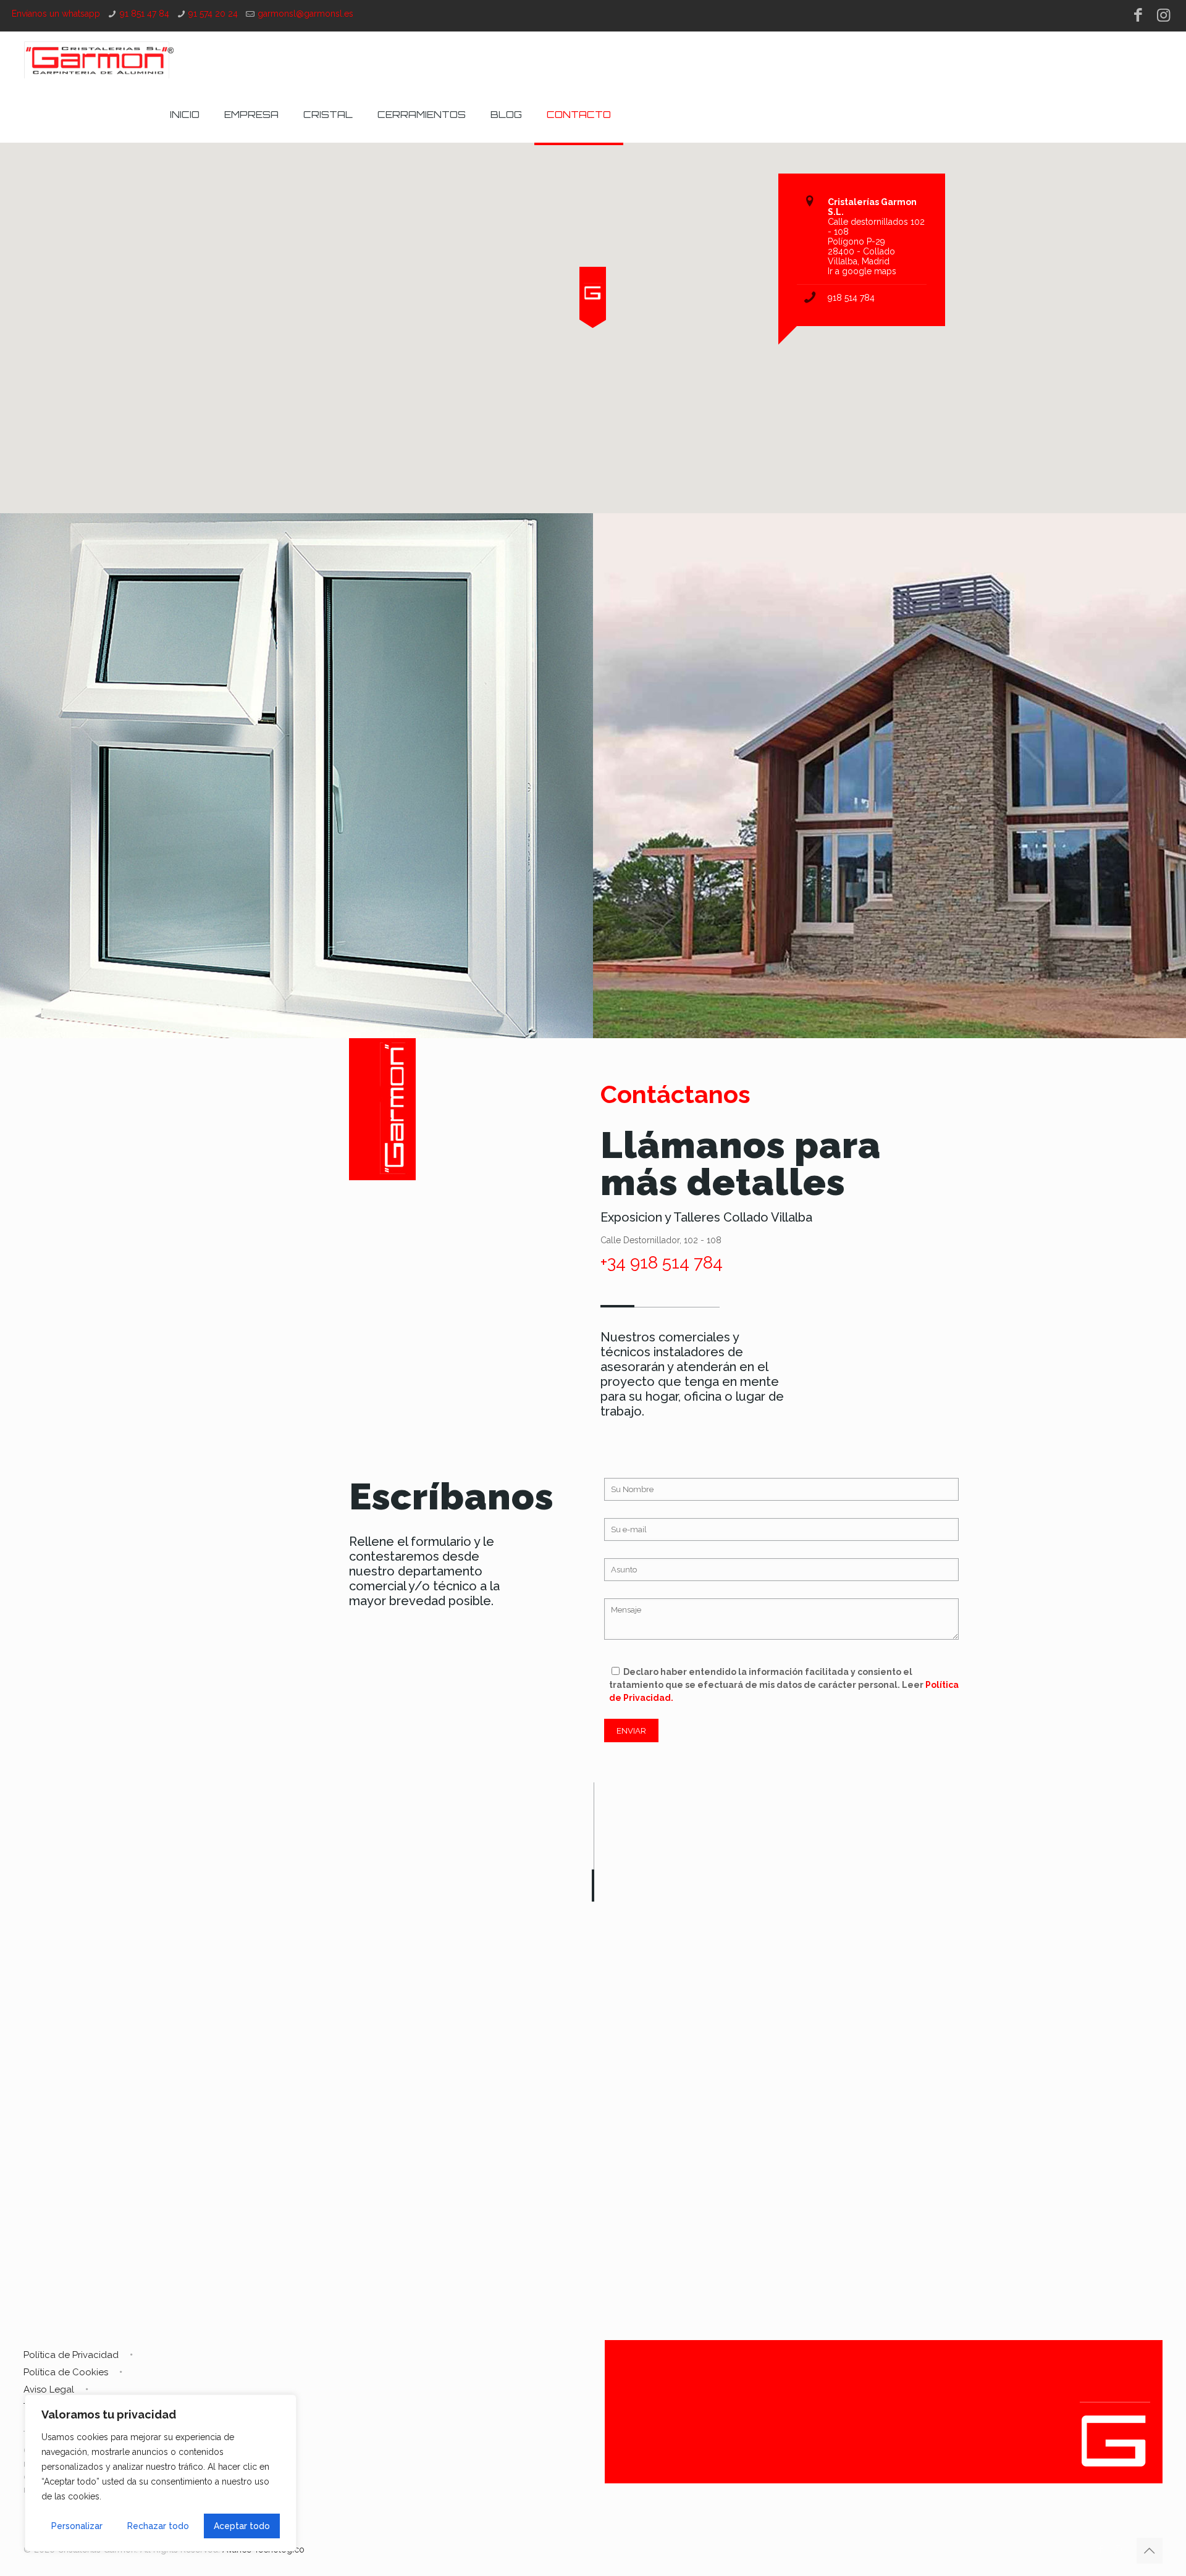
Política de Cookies (66, 2372)
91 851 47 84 (145, 14)
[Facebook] (1138, 15)
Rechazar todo (158, 2526)
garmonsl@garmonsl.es (305, 14)
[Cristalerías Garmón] (99, 59)
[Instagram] (1163, 15)
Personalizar (77, 2526)
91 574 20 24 (213, 14)
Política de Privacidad (71, 2355)
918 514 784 (851, 298)
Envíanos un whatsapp (56, 14)
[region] (161, 2473)
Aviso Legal (49, 2389)
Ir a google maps (862, 271)
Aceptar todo (242, 2526)
